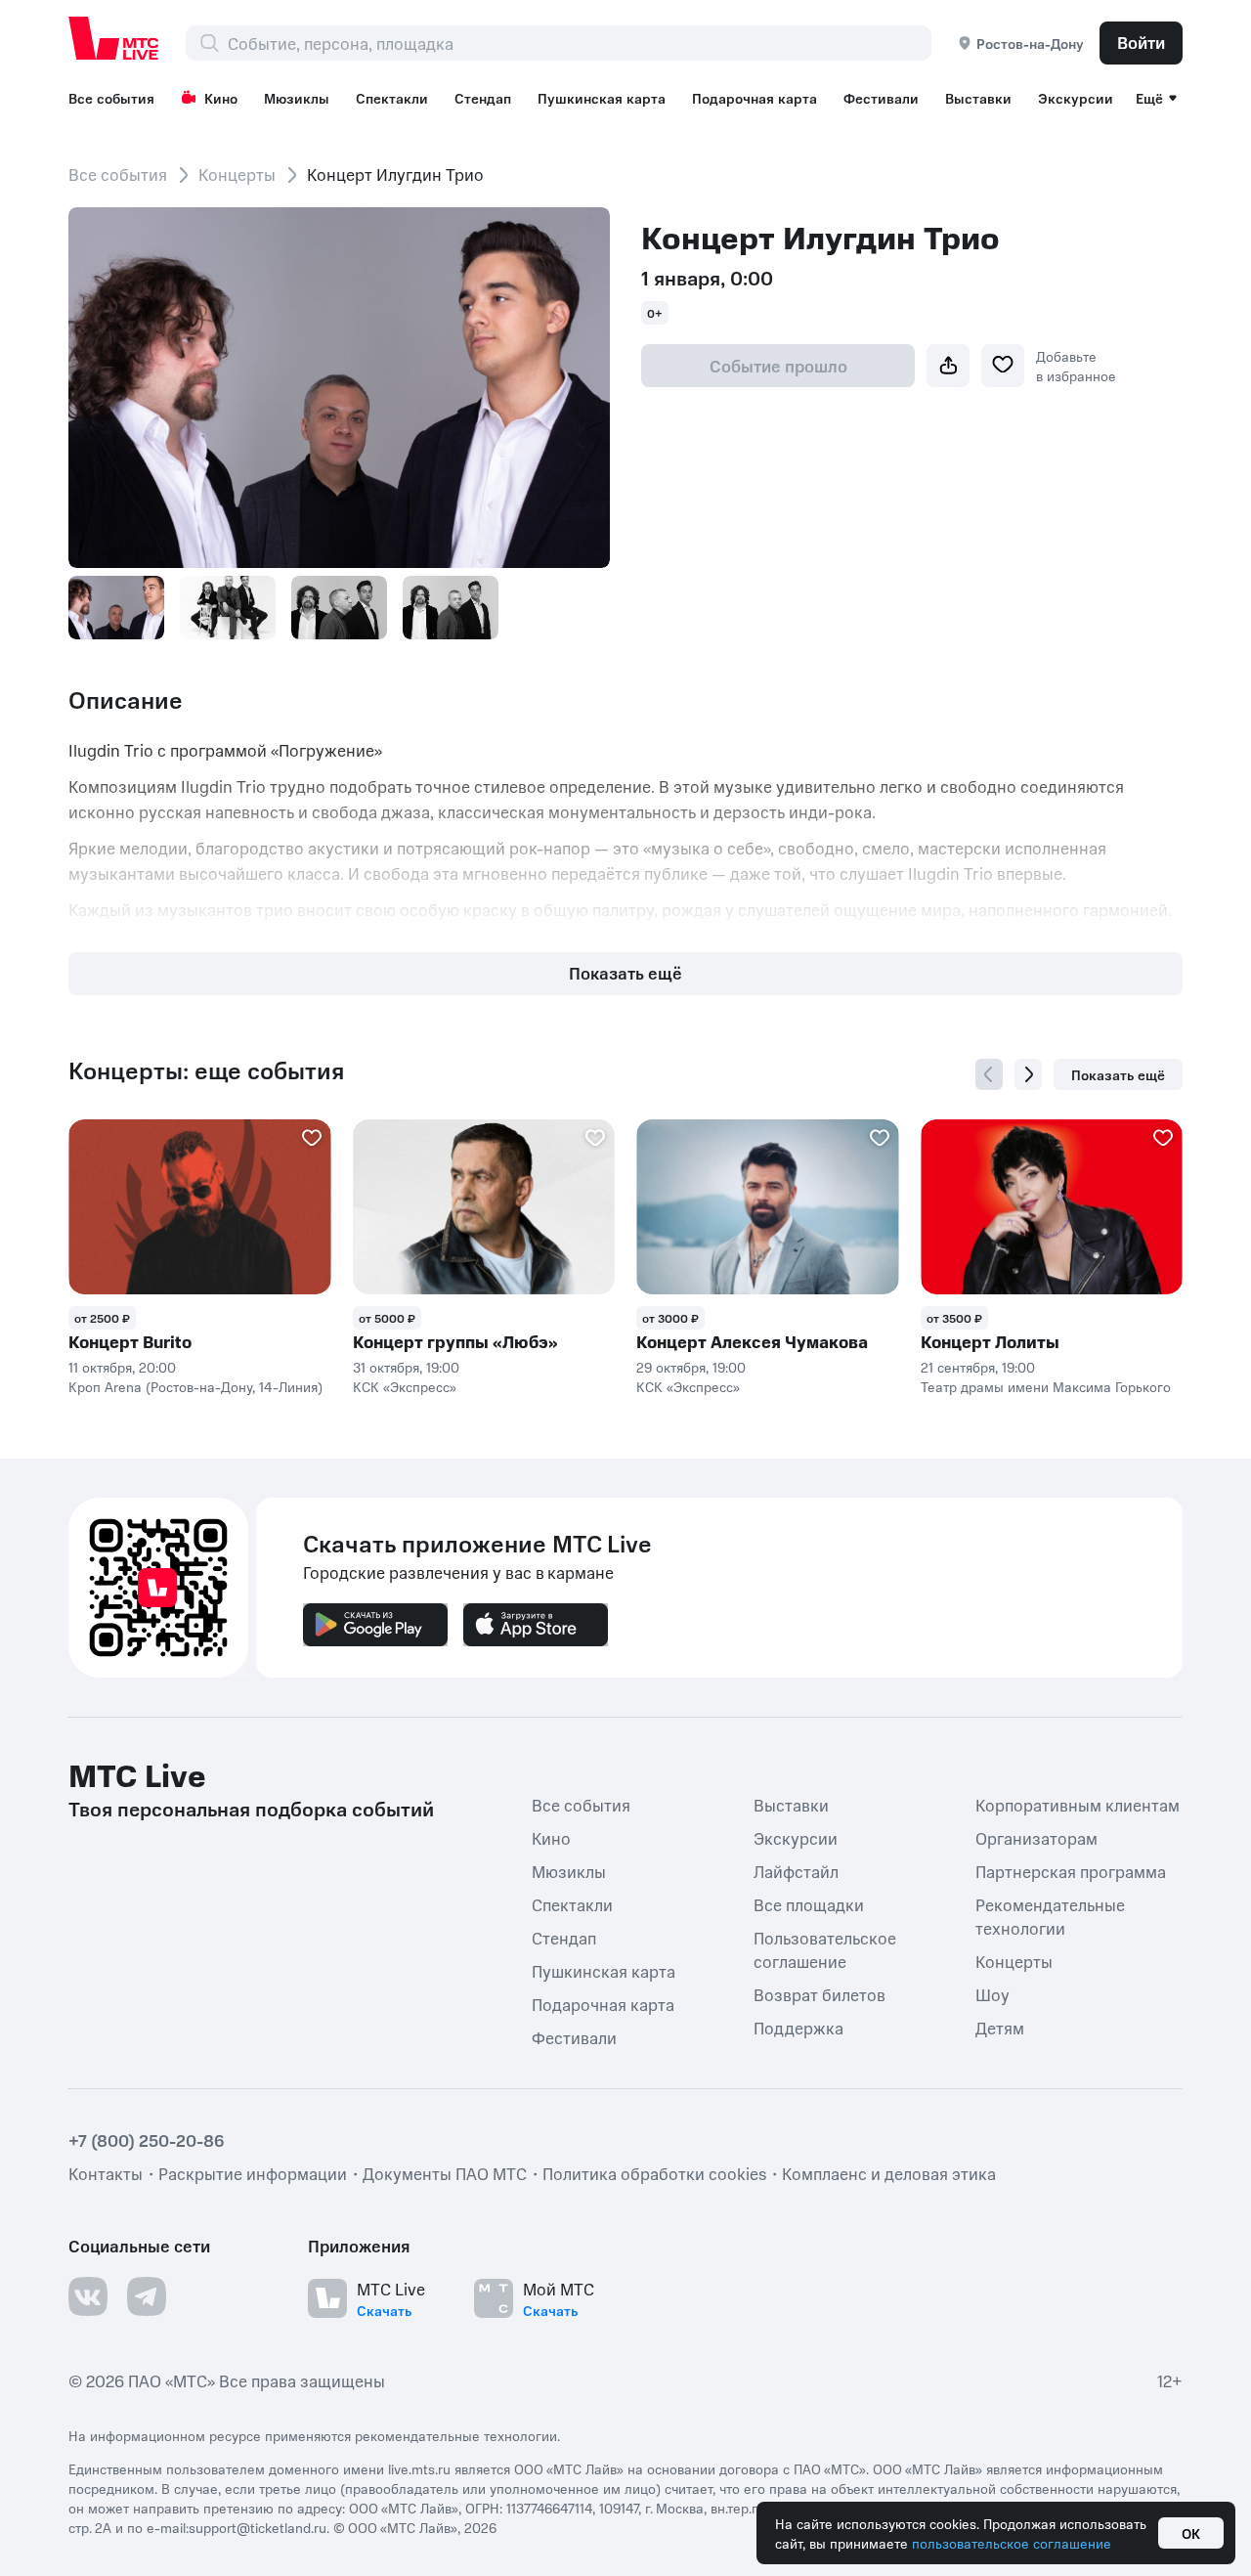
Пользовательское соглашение (825, 1949)
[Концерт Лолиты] (1052, 1207)
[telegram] (147, 2296)
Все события (111, 98)
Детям (1000, 2028)
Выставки (978, 98)
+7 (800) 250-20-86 (147, 2140)
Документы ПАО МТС (445, 2173)
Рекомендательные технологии (1050, 1916)
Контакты (106, 2173)
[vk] (88, 2296)
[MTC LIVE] (114, 38)
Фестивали (881, 98)
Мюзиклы (297, 98)
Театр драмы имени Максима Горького (1046, 1386)
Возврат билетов (820, 1994)
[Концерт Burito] (200, 1207)
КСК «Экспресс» (405, 1386)
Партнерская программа (1071, 1871)
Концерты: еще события (206, 1070)
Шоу (992, 1994)
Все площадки (809, 1904)
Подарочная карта (755, 98)
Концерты (237, 174)
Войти (1141, 42)
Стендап (483, 98)
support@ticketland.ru (258, 2527)
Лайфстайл (796, 1871)
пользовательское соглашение (1012, 2543)
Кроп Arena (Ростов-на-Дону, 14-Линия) (195, 1386)
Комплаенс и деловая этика (889, 2173)
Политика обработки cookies (654, 2173)
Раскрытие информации (253, 2173)
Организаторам (1036, 1838)
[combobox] (579, 43)
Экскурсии (1076, 98)
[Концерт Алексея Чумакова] (768, 1207)
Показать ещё (625, 973)
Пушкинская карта (602, 98)
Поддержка (798, 2028)
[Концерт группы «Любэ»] (484, 1207)
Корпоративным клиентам (1078, 1805)
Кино (221, 98)
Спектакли (392, 98)
